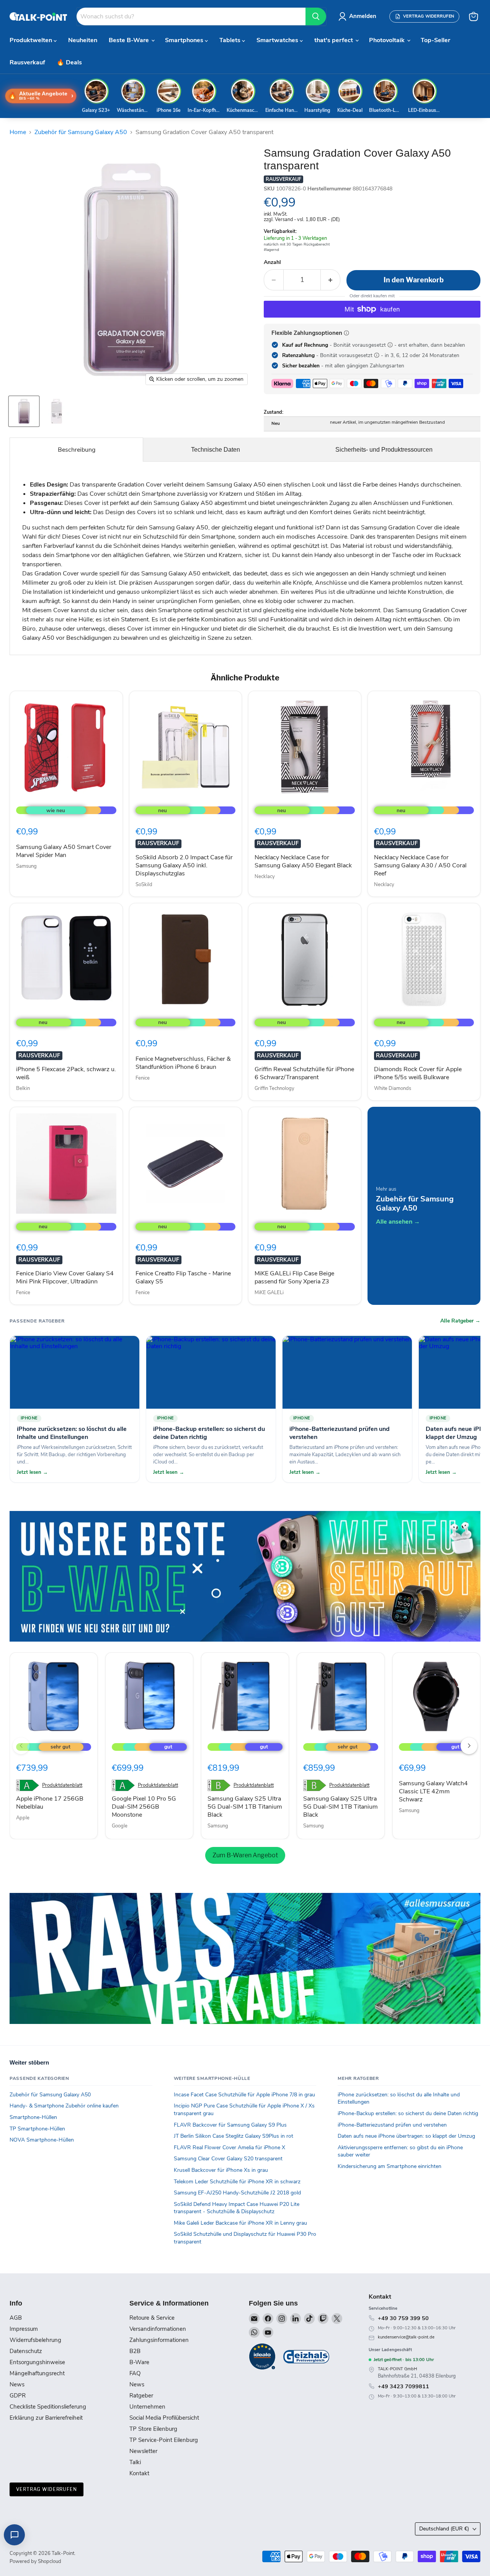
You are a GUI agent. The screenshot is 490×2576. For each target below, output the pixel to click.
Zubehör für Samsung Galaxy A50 (81, 132)
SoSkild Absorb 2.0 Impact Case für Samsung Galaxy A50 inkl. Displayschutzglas (184, 865)
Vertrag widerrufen (47, 2489)
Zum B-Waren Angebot (245, 1855)
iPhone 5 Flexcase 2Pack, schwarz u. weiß (66, 1073)
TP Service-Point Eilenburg (164, 2440)
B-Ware (139, 2362)
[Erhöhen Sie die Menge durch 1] (331, 280)
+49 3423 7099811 (403, 2386)
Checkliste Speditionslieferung (48, 2407)
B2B (135, 2351)
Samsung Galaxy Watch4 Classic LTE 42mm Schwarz (433, 1791)
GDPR (18, 2396)
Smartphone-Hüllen (33, 2117)
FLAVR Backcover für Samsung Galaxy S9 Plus (230, 2125)
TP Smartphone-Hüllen (37, 2129)
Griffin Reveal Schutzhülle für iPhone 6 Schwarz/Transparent (304, 1073)
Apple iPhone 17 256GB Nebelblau (50, 1803)
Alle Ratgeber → (460, 1321)
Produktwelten (32, 40)
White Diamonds (393, 1088)
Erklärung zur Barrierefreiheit (46, 2418)
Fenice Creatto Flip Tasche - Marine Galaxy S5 (183, 1277)
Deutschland (444, 2529)
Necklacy (265, 877)
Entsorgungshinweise (37, 2362)
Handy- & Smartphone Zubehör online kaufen (64, 2106)
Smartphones (185, 40)
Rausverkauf (27, 62)
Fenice (143, 1078)
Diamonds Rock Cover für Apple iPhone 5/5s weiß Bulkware (418, 1073)
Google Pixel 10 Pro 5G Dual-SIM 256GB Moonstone (144, 1807)
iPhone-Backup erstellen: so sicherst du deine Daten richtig (408, 2113)
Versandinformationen (158, 2329)
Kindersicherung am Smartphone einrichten (390, 2166)
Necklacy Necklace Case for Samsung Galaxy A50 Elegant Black (303, 861)
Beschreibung (77, 450)
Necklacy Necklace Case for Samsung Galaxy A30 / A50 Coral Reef (420, 865)
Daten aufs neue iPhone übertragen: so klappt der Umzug (406, 2136)
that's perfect (334, 40)
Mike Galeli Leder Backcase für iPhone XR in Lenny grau (240, 2223)
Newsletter (143, 2451)
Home (18, 132)
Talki (135, 2462)
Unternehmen (147, 2407)
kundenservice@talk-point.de (406, 2337)
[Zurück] (21, 1746)
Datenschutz (26, 2351)
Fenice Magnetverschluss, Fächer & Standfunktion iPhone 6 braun (183, 1063)
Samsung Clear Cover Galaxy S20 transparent (228, 2159)
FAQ (135, 2373)
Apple (23, 1818)
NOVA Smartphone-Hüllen (42, 2140)
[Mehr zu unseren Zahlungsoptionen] (346, 333)
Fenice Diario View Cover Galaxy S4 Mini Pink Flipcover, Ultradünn (65, 1277)
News (17, 2384)
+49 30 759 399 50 (403, 2318)
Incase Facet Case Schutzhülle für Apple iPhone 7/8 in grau (244, 2095)
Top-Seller (435, 40)
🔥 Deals (69, 62)
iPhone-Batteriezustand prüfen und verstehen (392, 2125)
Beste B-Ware (130, 40)
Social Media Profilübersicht (164, 2418)
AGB (16, 2318)
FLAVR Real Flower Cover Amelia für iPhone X (229, 2147)
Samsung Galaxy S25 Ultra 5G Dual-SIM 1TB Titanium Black (245, 1807)
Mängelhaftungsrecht (37, 2373)
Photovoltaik (388, 40)
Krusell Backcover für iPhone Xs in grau (221, 2170)
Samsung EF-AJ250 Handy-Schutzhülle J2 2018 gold (237, 2193)
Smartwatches (278, 40)
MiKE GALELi (269, 1293)
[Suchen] (316, 16)
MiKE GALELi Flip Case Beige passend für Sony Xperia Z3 (294, 1277)
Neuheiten (83, 40)
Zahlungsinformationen (159, 2340)
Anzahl (272, 262)
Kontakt (139, 2473)
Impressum (24, 2329)
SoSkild (144, 885)
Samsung (26, 866)
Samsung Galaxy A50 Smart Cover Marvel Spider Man (64, 851)
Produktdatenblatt (62, 1785)
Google (120, 1826)
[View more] (245, 1576)
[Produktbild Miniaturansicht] (24, 411)
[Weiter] (469, 1746)
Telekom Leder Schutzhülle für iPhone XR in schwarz (237, 2182)
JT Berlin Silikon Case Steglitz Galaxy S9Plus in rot (234, 2136)
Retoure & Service (152, 2318)
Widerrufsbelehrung (35, 2340)
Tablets (231, 40)
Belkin (23, 1088)
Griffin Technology (274, 1088)
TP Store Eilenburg (153, 2429)
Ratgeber (141, 2396)
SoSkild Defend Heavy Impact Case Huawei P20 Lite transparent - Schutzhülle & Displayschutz (237, 2208)
